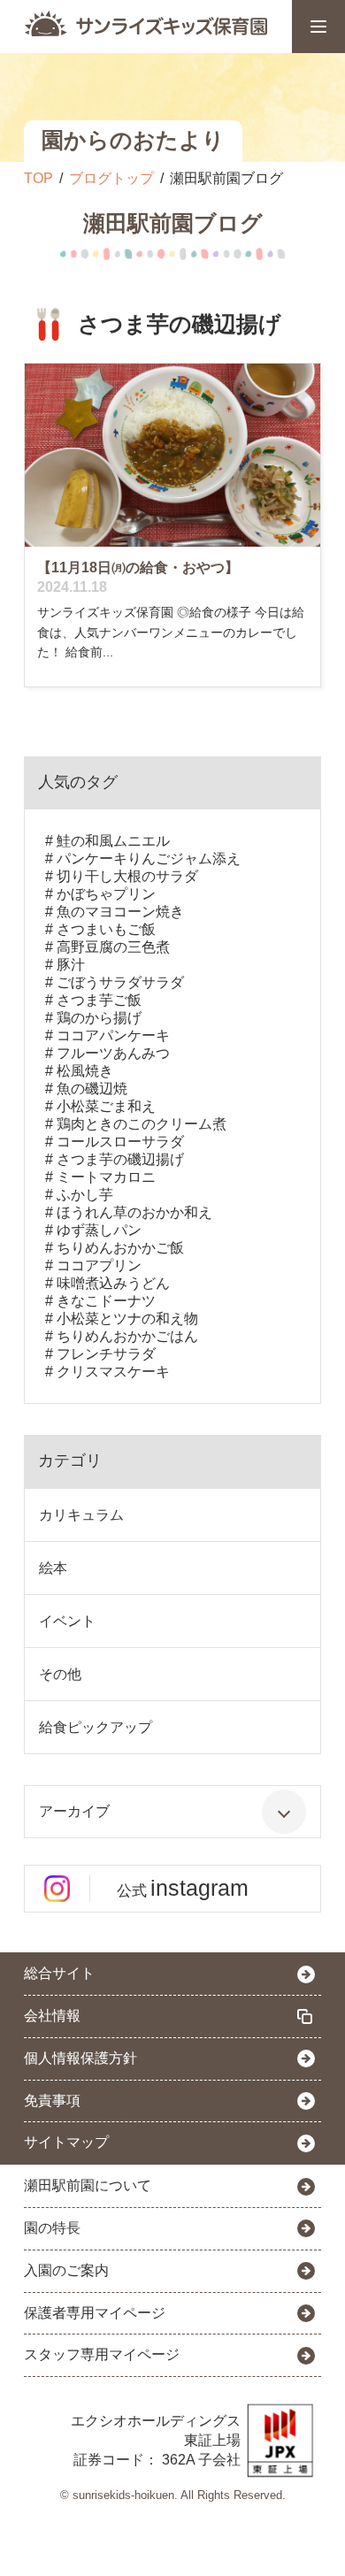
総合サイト (59, 1973)
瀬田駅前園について (88, 2185)
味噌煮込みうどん (113, 1283)
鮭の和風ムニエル (113, 841)
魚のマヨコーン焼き (120, 912)
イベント (67, 1621)
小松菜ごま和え (106, 1106)
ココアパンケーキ (113, 1035)
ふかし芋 (85, 1195)
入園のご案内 (66, 2270)
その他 (60, 1674)
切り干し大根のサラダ (127, 876)
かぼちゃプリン (106, 894)
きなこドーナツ (106, 1301)
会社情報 (52, 2016)
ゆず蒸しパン (99, 1230)
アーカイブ (74, 1811)
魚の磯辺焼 (92, 1089)
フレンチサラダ (106, 1354)
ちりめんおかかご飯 (120, 1248)
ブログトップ (111, 178)
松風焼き (85, 1071)
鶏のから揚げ (99, 1018)
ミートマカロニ (106, 1177)
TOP (38, 178)
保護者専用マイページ (95, 2313)
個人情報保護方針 (80, 2058)
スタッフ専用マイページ (102, 2354)
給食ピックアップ (96, 1727)
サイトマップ (66, 2142)
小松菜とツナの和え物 (127, 1319)
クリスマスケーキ (113, 1372)
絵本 (53, 1568)
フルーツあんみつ (113, 1053)
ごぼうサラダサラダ (120, 982)
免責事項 (52, 2101)
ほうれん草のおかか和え (134, 1212)
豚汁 (71, 965)
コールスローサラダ (120, 1142)
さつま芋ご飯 (99, 1000)
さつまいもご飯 (106, 929)
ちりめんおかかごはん (127, 1336)
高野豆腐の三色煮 (113, 947)
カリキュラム (81, 1515)
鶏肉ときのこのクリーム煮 (142, 1124)
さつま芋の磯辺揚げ (120, 1159)
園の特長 (52, 2228)
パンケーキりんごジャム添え (149, 859)
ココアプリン (99, 1265)
